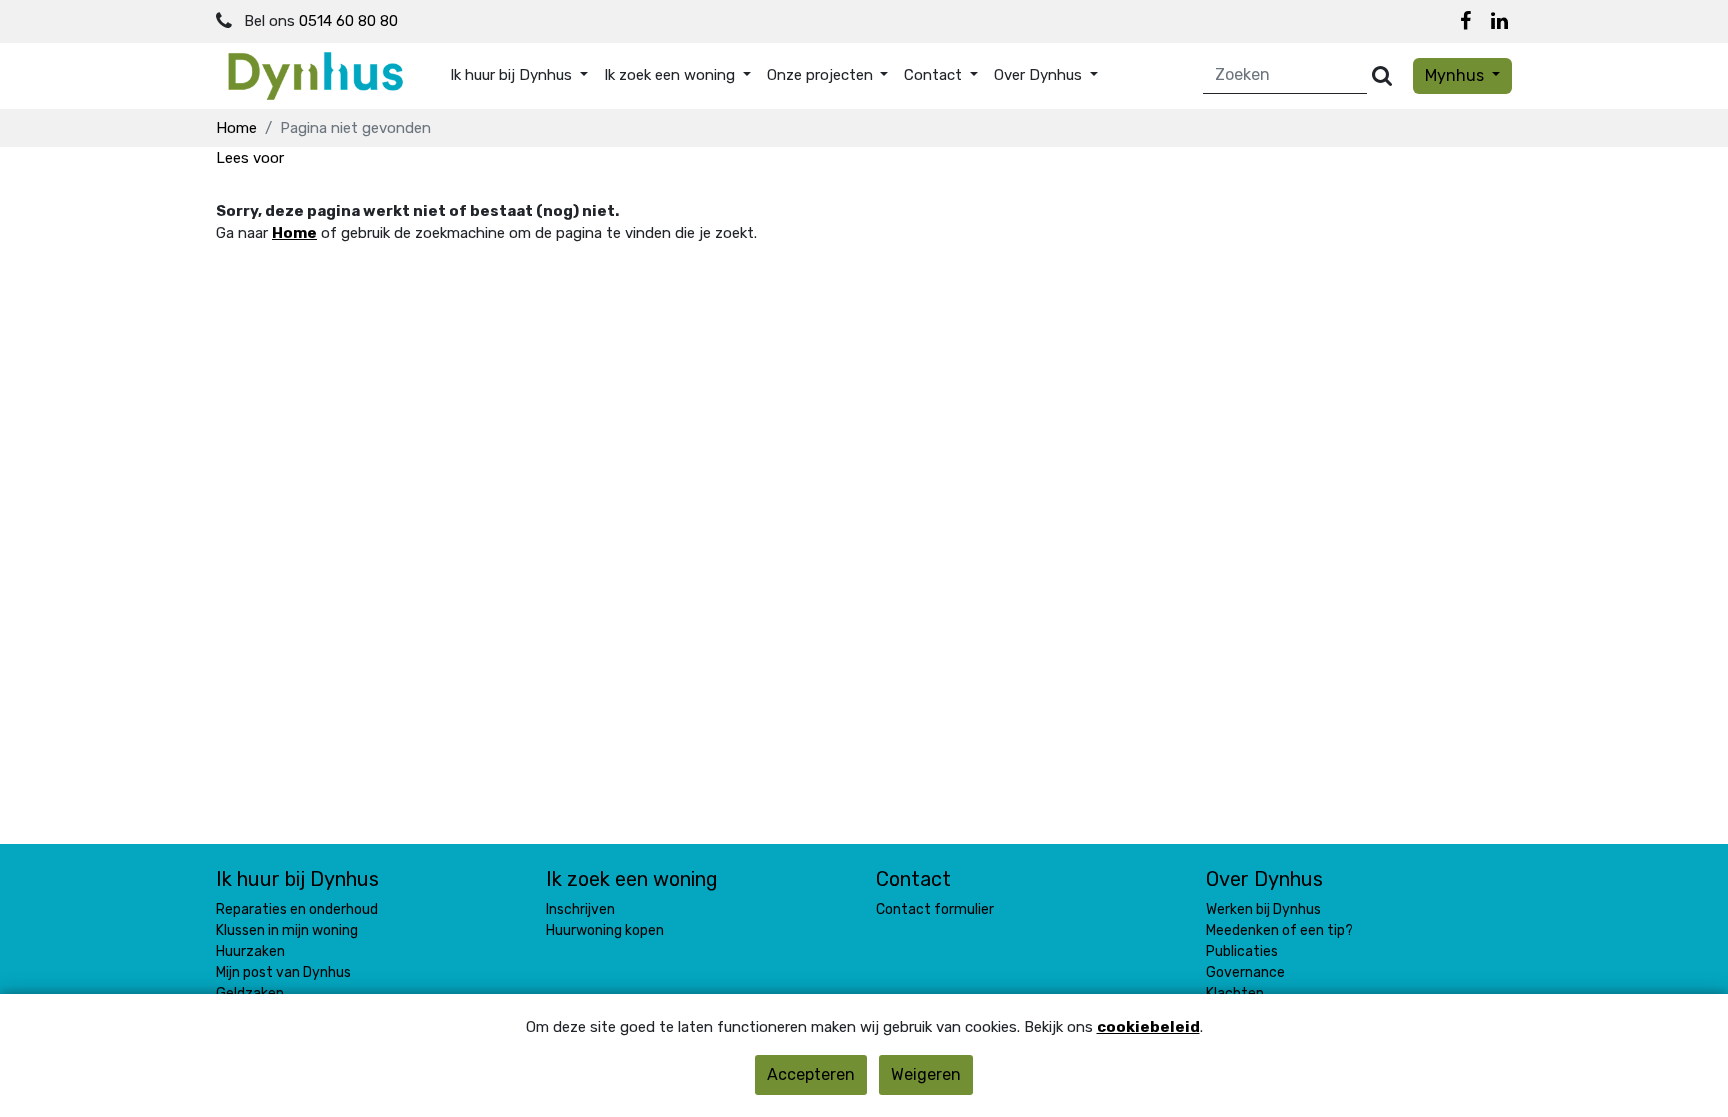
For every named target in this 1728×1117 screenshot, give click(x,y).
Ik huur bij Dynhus (297, 879)
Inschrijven (580, 909)
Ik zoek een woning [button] (671, 75)
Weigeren (926, 1074)
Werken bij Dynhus (1263, 909)
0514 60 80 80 (348, 21)
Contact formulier (935, 909)
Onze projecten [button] (822, 75)
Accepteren (811, 1074)
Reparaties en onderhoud (297, 909)
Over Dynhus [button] (1040, 75)
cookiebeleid (1148, 1027)
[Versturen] (1382, 75)
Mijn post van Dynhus (283, 972)
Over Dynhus (1264, 879)
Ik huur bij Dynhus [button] (513, 75)
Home (236, 128)
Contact (913, 879)
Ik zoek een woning (632, 879)
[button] (250, 158)
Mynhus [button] (1456, 75)
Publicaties (1242, 951)
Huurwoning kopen (605, 930)
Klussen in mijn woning (287, 930)
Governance (1245, 972)
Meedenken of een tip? (1279, 930)
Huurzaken (250, 951)
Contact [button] (935, 75)
